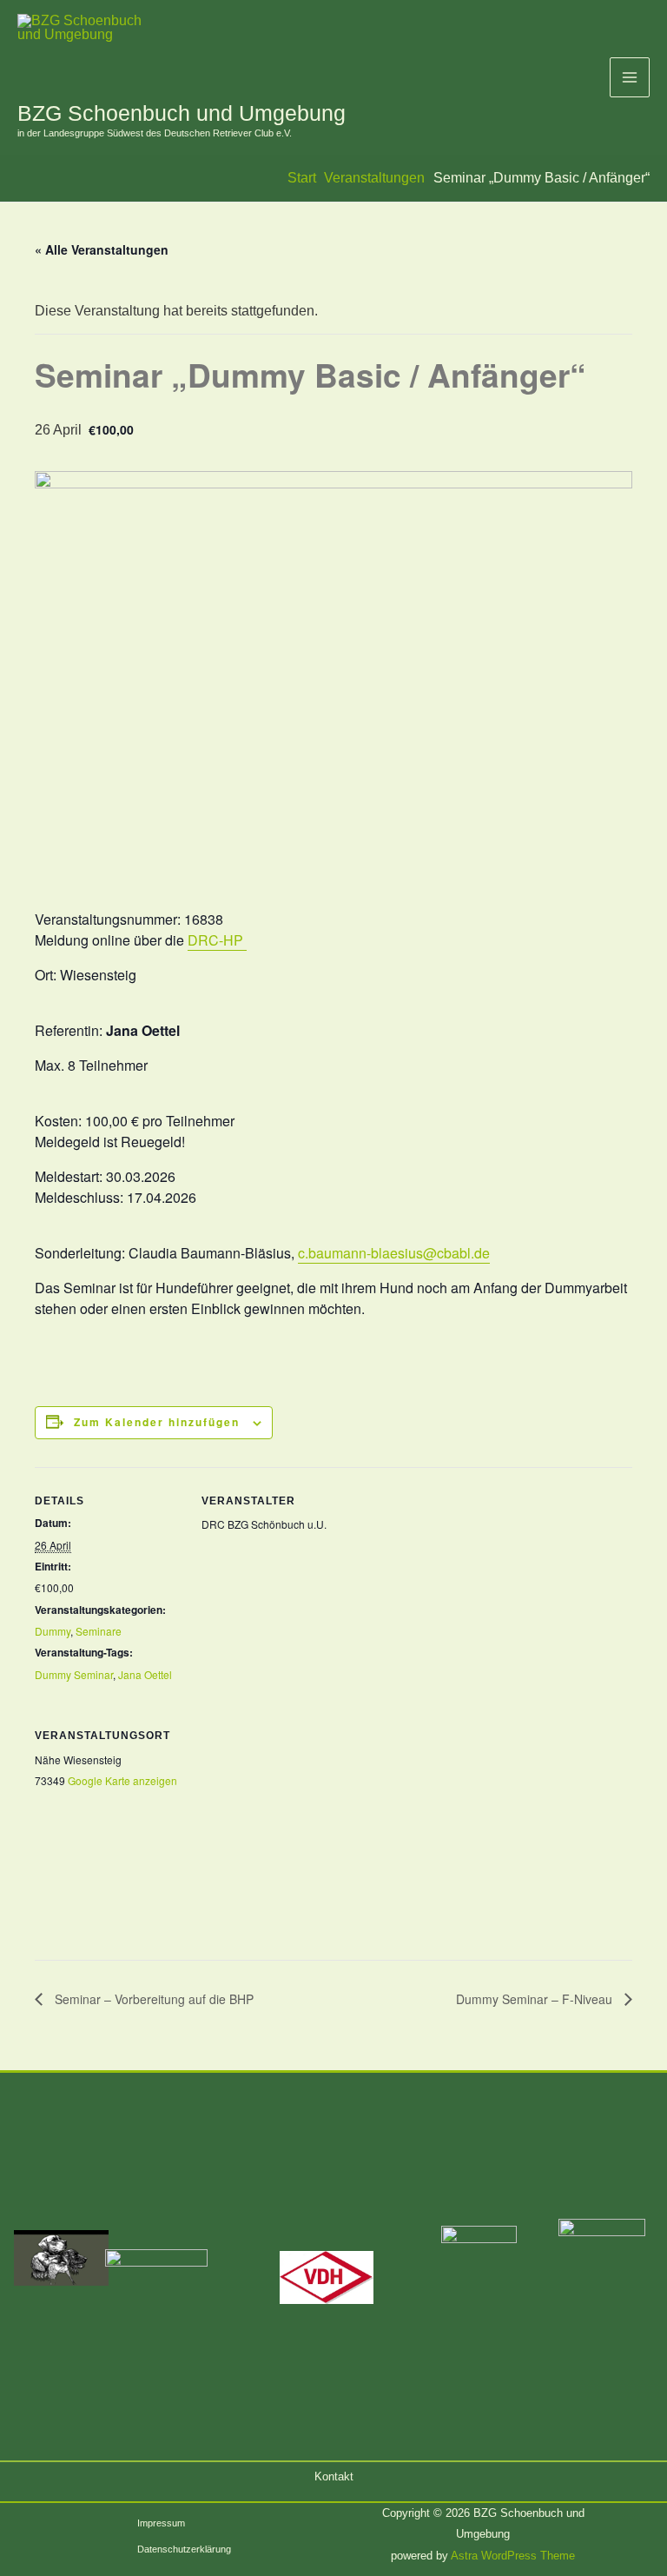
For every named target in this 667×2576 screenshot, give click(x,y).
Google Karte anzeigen (122, 1780)
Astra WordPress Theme (513, 2556)
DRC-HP (217, 940)
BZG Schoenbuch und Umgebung (182, 113)
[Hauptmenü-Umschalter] (630, 77)
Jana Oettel (145, 1674)
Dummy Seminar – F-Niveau (536, 1999)
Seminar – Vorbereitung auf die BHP (152, 1999)
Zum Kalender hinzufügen (157, 1422)
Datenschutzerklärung (184, 2549)
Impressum (161, 2523)
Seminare (99, 1631)
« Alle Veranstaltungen (102, 249)
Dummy (53, 1631)
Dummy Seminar (74, 1674)
